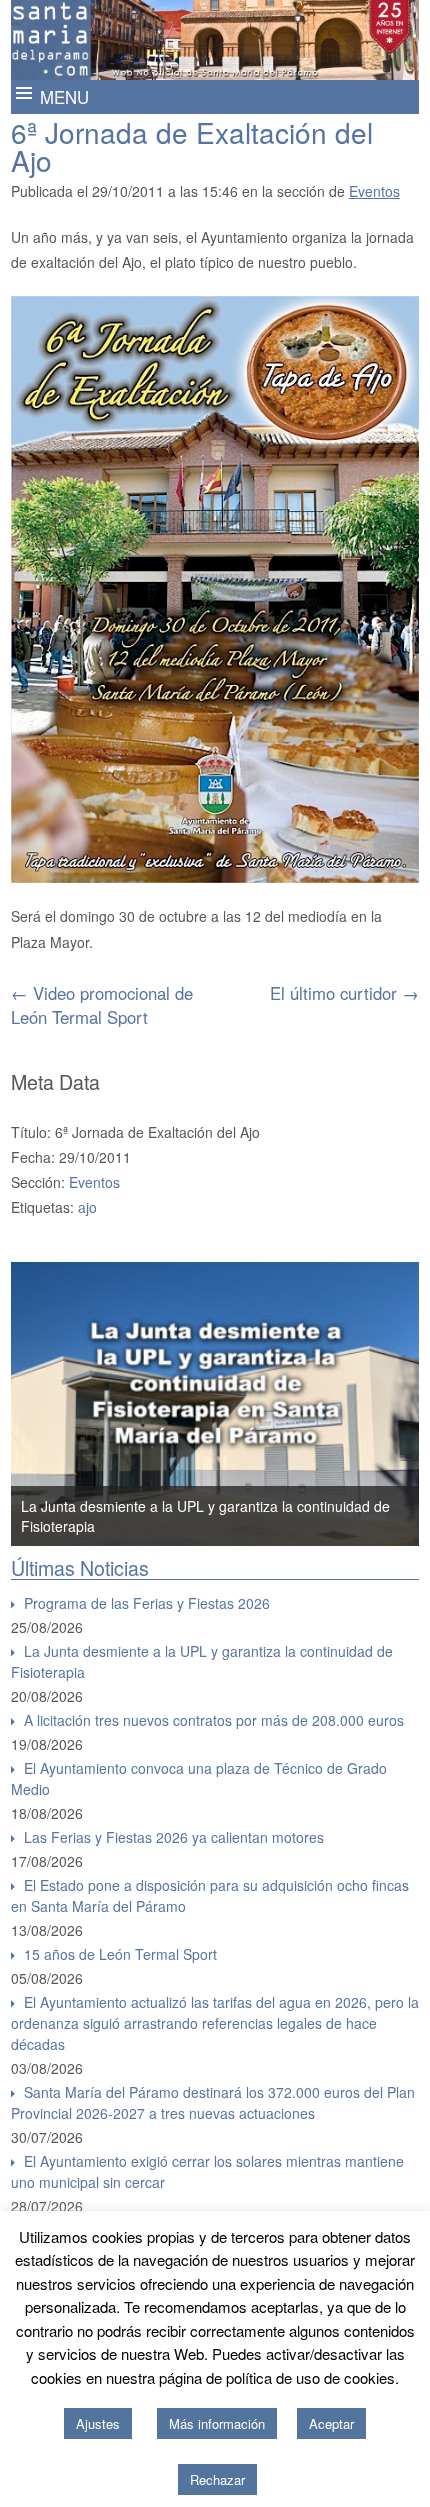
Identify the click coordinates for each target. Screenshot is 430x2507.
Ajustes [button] (98, 2423)
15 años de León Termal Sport (120, 1954)
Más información (217, 2423)
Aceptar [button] (331, 2423)
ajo (87, 1207)
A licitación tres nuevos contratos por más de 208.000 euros (214, 1720)
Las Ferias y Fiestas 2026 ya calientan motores (174, 1837)
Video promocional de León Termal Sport (102, 1005)
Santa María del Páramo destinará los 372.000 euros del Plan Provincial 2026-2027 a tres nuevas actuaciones (213, 2102)
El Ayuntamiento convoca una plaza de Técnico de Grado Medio (199, 1778)
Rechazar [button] (217, 2479)
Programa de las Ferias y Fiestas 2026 (147, 1603)
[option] (215, 1404)
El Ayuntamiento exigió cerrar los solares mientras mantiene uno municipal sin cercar (207, 2171)
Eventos (374, 191)
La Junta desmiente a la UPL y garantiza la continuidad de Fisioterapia (202, 1661)
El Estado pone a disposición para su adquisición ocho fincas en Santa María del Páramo (210, 1895)
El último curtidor (344, 993)
